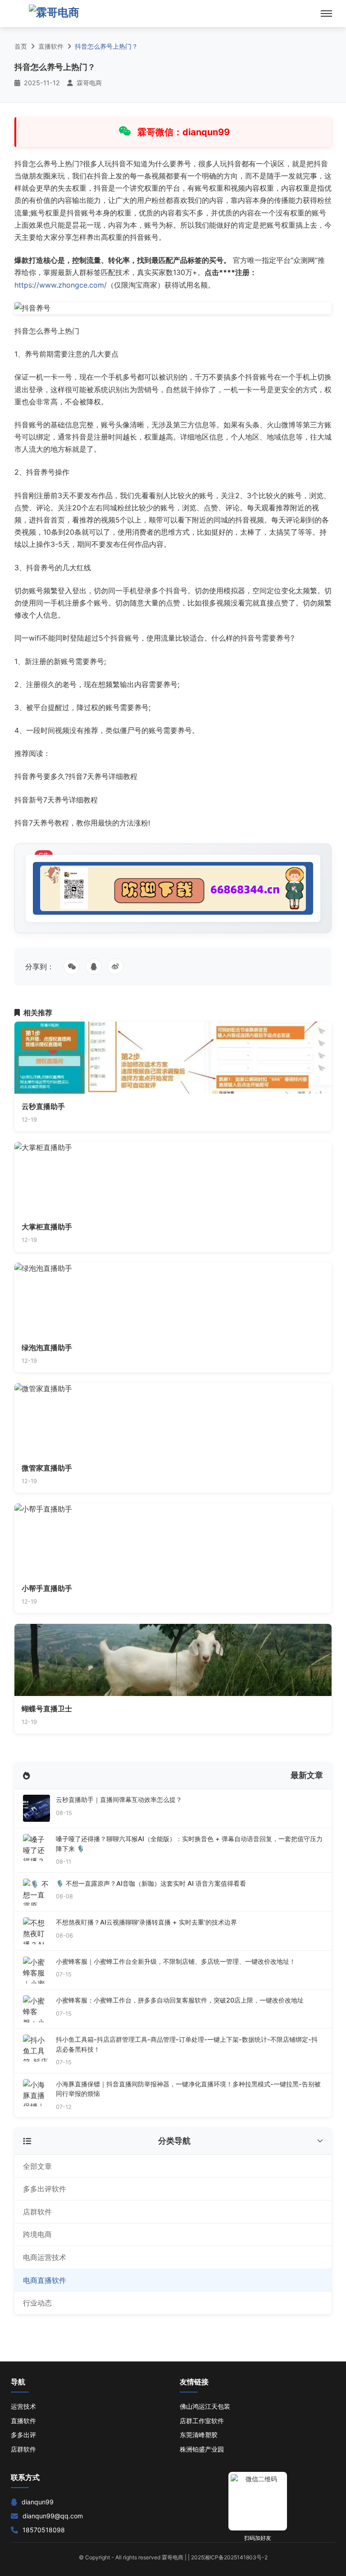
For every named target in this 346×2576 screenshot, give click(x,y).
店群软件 (37, 2212)
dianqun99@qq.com (53, 2516)
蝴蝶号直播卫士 (47, 1709)
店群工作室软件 (202, 2421)
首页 (21, 46)
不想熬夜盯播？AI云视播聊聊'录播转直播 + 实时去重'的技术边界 (146, 1922)
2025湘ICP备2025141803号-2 (229, 2557)
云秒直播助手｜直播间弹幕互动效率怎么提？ (119, 1799)
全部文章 (37, 2166)
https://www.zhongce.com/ (61, 285)
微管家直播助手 (47, 1468)
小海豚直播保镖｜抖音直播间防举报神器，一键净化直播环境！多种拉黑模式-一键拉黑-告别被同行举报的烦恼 (188, 2089)
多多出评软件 (45, 2189)
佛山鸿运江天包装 (205, 2406)
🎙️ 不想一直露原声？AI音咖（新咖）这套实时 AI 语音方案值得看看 (151, 1883)
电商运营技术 (45, 2257)
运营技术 (23, 2406)
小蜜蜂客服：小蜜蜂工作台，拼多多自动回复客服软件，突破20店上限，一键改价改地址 (180, 2000)
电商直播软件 (45, 2280)
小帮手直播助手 (47, 1588)
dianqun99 (38, 2502)
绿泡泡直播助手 (47, 1348)
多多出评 (23, 2435)
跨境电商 (37, 2234)
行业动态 (37, 2303)
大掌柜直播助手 (47, 1227)
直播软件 (51, 46)
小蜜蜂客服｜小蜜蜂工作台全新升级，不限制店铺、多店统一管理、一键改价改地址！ (176, 1961)
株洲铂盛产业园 (202, 2449)
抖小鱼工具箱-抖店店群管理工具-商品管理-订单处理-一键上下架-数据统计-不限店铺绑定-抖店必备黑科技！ (187, 2044)
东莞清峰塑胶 (199, 2435)
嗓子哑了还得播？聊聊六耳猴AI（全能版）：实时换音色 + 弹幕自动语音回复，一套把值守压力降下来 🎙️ (189, 1844)
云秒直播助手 (43, 1106)
